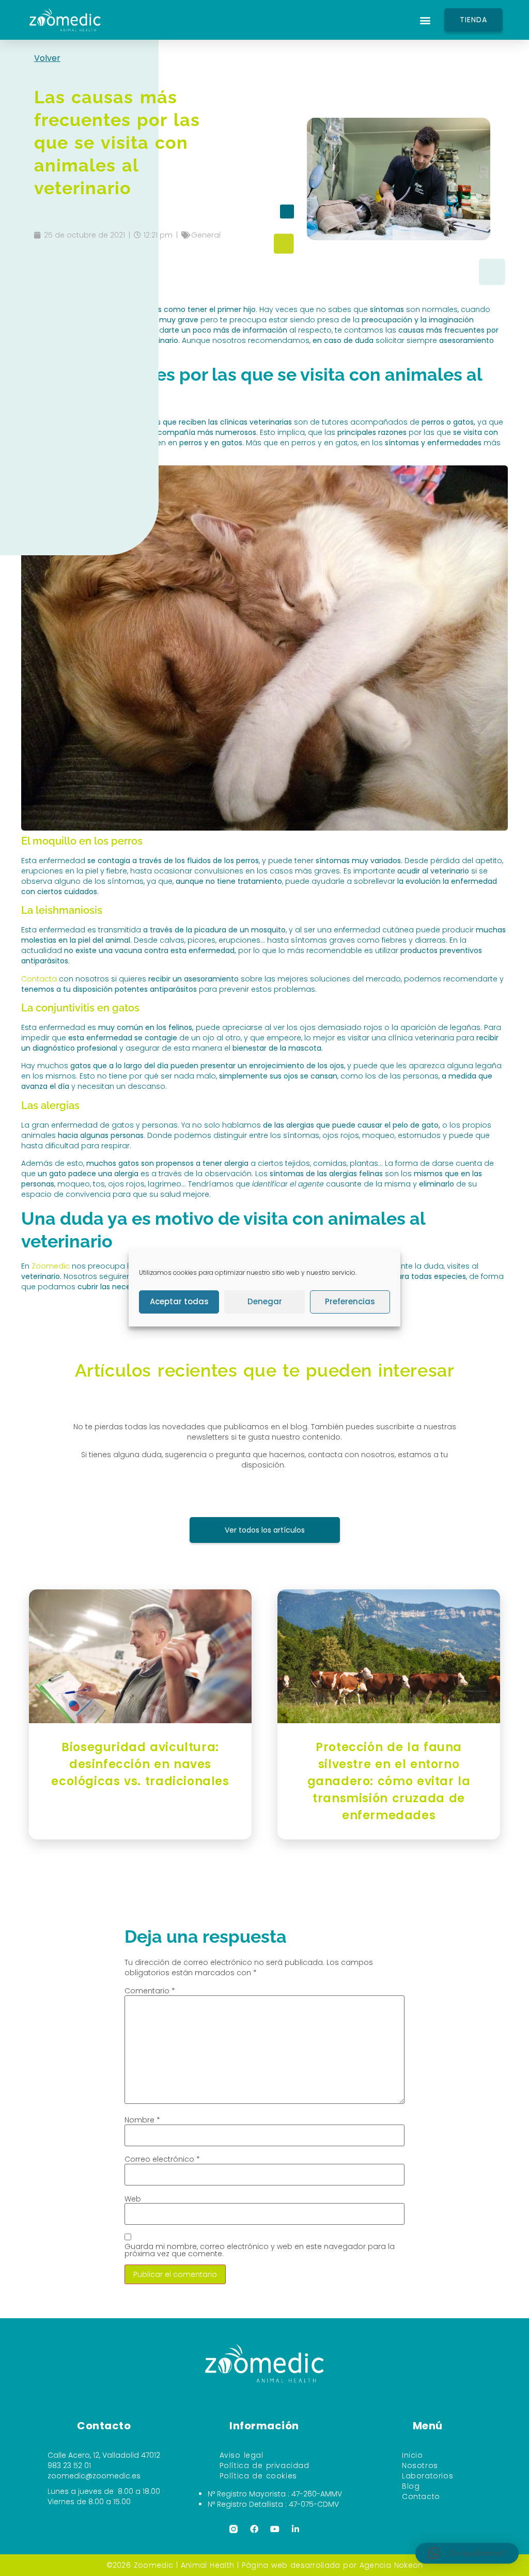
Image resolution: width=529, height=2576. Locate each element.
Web (133, 2199)
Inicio (413, 2455)
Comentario (150, 1991)
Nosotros (420, 2465)
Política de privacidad (264, 2465)
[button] (425, 20)
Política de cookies (258, 2476)
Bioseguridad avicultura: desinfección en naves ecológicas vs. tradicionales (140, 1764)
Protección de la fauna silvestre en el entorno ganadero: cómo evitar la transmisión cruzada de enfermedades (389, 1781)
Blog (411, 2486)
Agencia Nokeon (391, 2565)
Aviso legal (242, 2455)
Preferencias (350, 1301)
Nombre (142, 2120)
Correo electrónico (162, 2159)
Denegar (265, 1301)
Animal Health (207, 2565)
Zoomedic (50, 1266)
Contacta (40, 979)
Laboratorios (427, 2476)
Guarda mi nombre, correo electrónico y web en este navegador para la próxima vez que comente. (260, 2250)
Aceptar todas (179, 1301)
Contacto (421, 2496)
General (206, 235)
